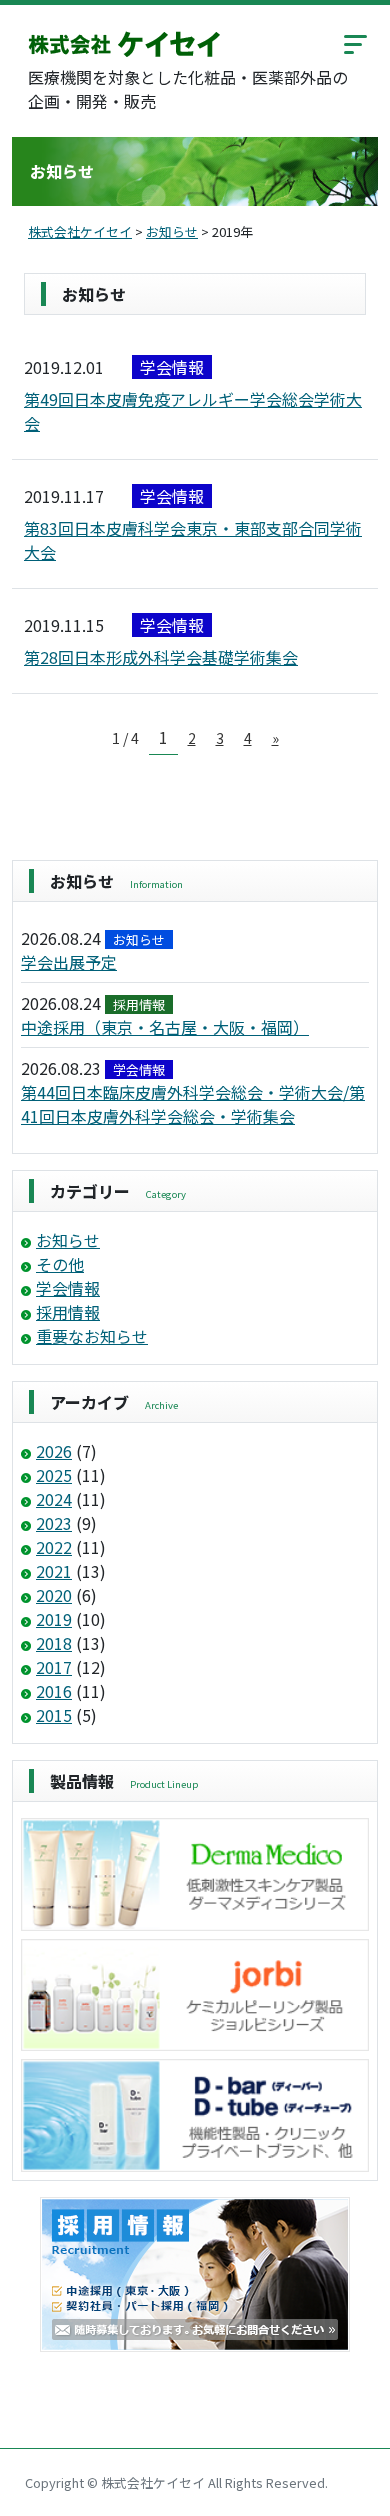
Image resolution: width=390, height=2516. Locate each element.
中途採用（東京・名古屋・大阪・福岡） (165, 1027)
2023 (54, 1523)
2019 (54, 1619)
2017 (54, 1667)
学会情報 (68, 1288)
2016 (54, 1691)
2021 (54, 1571)
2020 (54, 1595)
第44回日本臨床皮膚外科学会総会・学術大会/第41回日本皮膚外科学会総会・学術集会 (193, 1104)
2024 (54, 1499)
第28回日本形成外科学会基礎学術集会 (161, 657)
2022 (54, 1547)
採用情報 (68, 1312)
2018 (54, 1643)
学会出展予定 (69, 962)
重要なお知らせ (92, 1336)
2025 (54, 1475)
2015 (54, 1715)
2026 (54, 1451)
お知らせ (68, 1240)
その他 (60, 1264)
